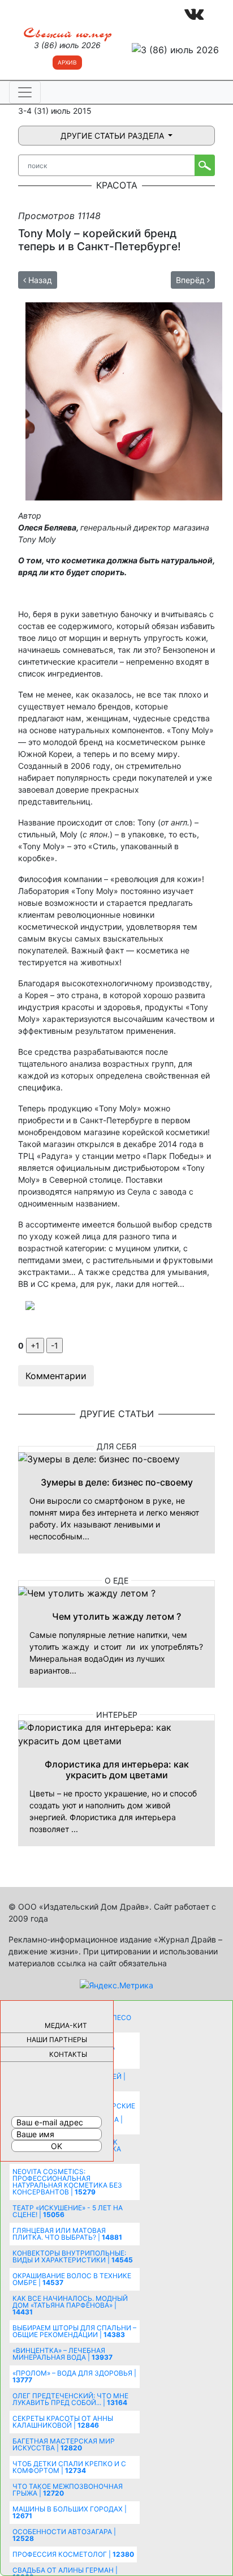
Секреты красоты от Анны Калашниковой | (63, 2422)
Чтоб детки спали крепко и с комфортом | (69, 2467)
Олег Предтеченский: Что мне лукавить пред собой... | (70, 2399)
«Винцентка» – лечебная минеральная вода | (62, 2354)
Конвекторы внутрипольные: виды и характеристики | (73, 2256)
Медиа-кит (66, 2025)
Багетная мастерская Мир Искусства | (64, 2444)
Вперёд (191, 280)
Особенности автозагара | (64, 2535)
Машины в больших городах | (70, 2512)
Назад (39, 280)
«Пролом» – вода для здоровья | (74, 2376)
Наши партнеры (57, 2040)
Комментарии (56, 1376)
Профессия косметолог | (73, 2554)
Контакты (68, 2054)
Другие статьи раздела (113, 136)
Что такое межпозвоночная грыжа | (68, 2490)
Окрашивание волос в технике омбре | (72, 2279)
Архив (67, 62)
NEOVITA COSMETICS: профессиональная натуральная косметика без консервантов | (67, 2182)
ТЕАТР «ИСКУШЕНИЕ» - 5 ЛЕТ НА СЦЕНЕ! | (68, 2211)
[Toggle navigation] (25, 92)
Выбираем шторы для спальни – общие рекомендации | (74, 2331)
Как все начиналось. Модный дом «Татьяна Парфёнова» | (70, 2305)
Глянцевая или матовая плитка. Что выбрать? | (67, 2234)
